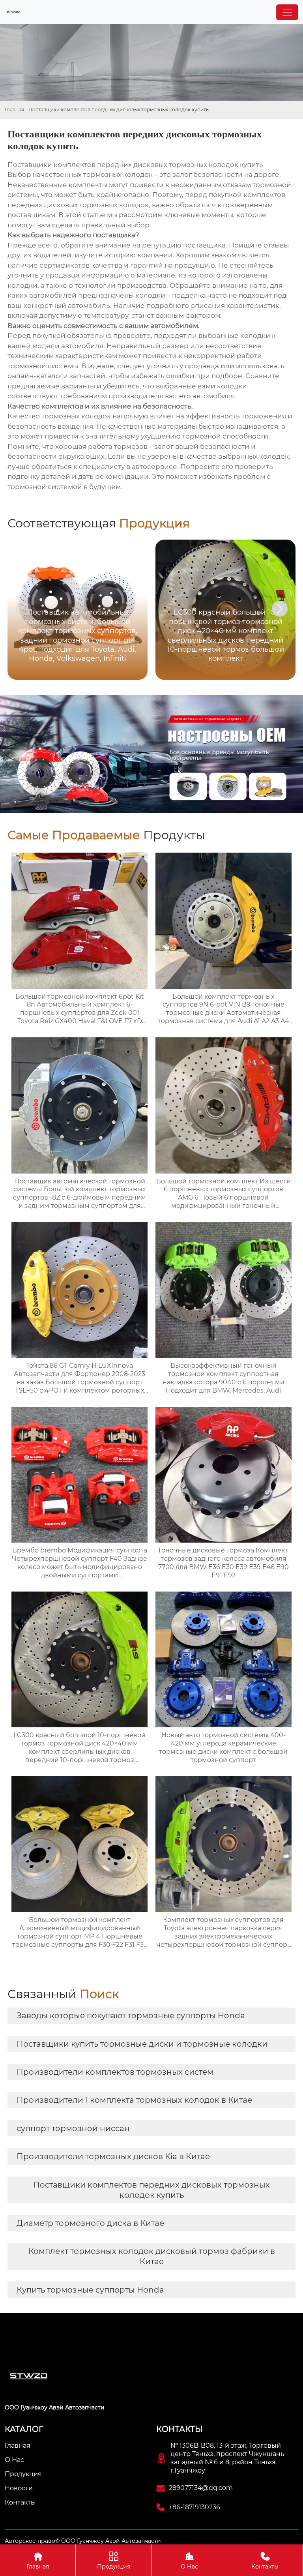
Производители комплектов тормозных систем (115, 2072)
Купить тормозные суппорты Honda (90, 2290)
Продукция (114, 2561)
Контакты (265, 2561)
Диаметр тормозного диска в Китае (90, 2223)
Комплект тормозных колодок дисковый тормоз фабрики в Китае (152, 2256)
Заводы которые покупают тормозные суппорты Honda (131, 2015)
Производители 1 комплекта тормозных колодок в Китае (134, 2100)
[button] (280, 609)
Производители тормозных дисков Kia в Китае (113, 2156)
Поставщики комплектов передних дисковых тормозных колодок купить (151, 2190)
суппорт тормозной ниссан (73, 2128)
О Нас (189, 2561)
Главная (14, 110)
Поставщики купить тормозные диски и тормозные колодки (142, 2044)
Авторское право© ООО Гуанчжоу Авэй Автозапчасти (83, 2541)
